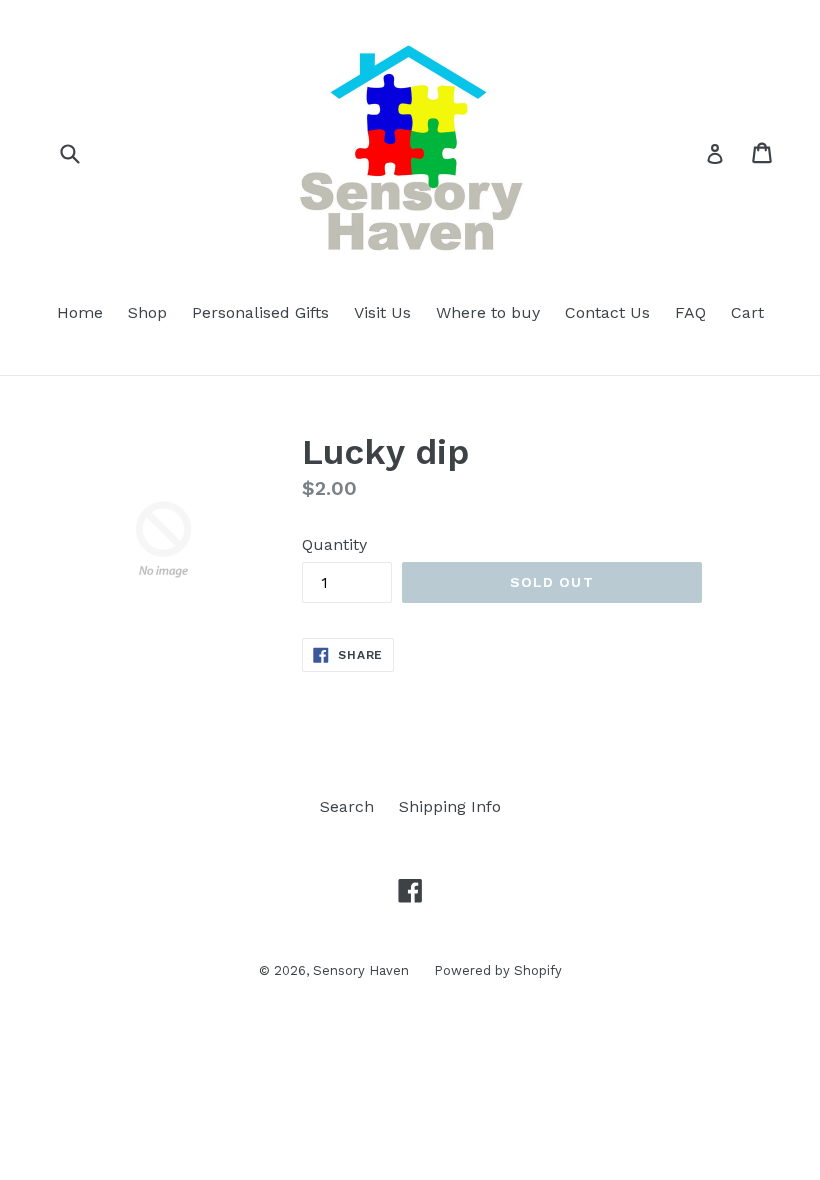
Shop (147, 312)
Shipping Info (450, 806)
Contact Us (607, 312)
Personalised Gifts (260, 312)
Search (347, 806)
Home (80, 312)
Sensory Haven (361, 970)
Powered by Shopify (498, 970)
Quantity (334, 544)
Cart (747, 312)
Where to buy (488, 312)
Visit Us (382, 312)
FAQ (690, 312)
